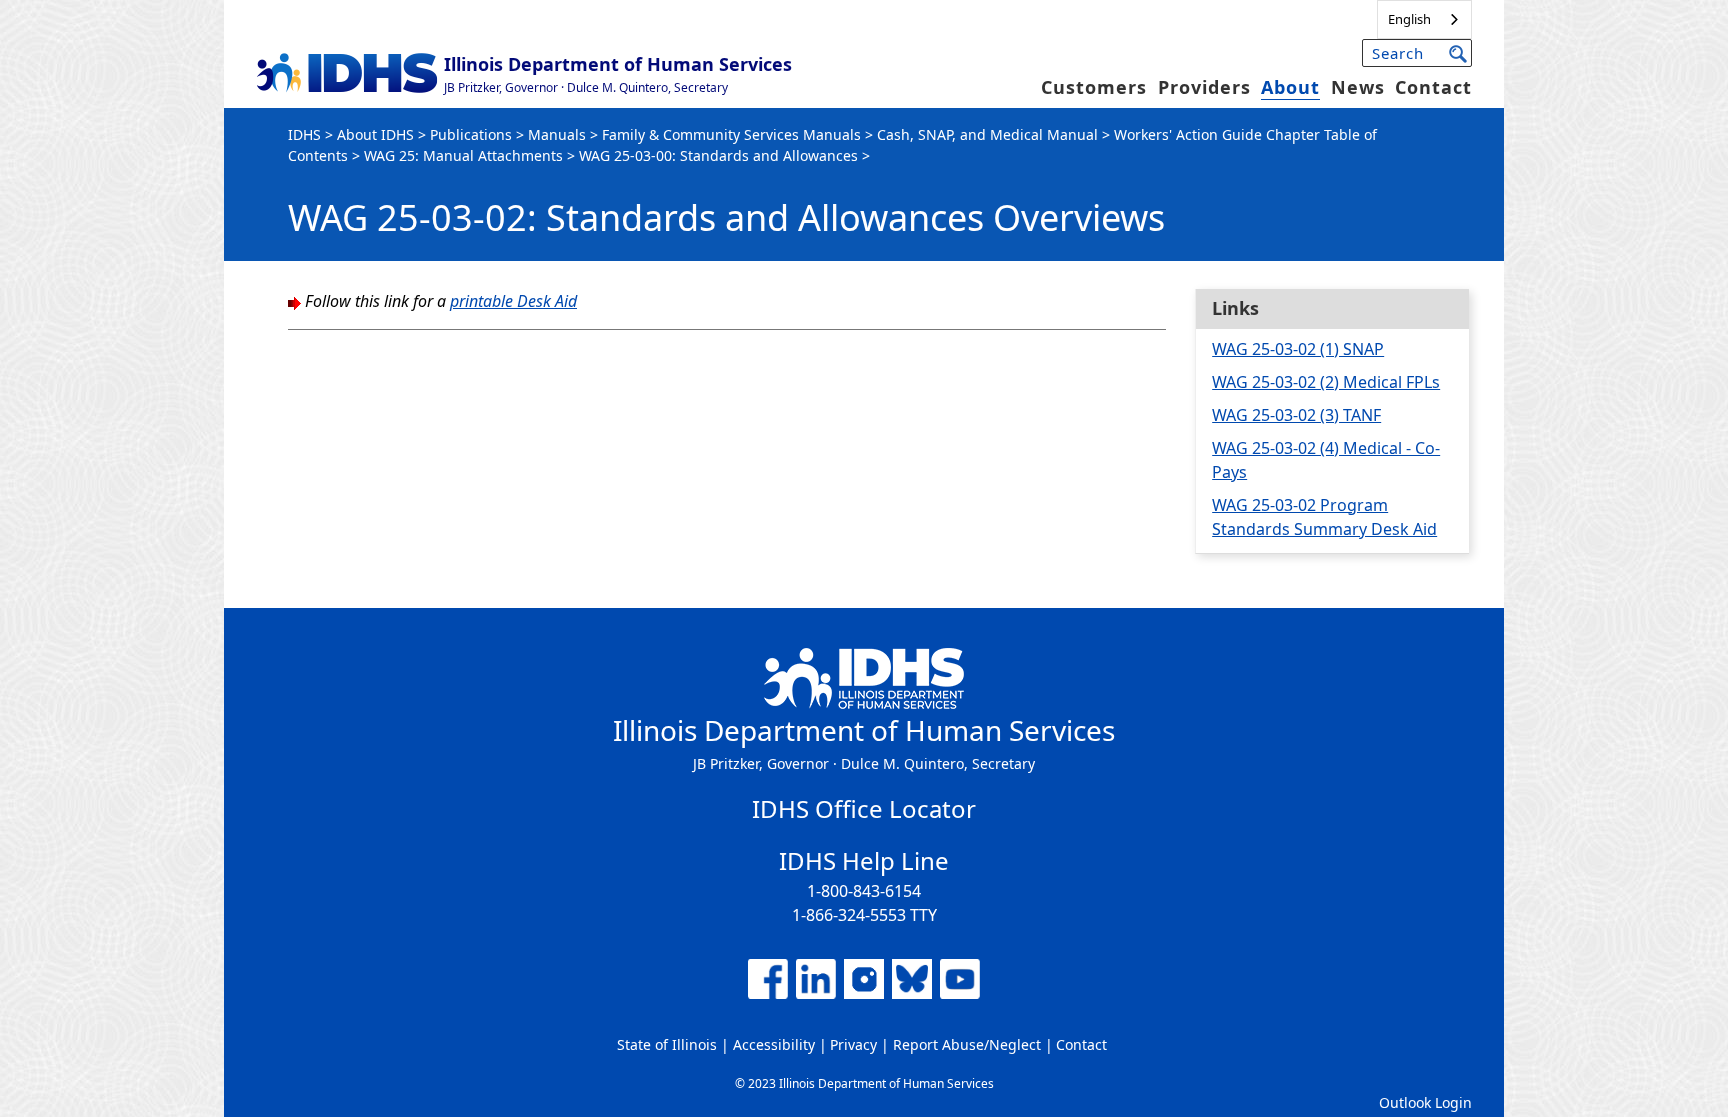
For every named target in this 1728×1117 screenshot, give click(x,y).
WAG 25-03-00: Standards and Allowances (718, 155)
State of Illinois (667, 1044)
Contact (1433, 87)
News (1358, 87)
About (1290, 87)
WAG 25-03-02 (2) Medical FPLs (1326, 382)
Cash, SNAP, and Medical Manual (987, 134)
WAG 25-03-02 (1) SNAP (1298, 349)
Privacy (853, 1044)
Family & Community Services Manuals (731, 134)
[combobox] (1424, 19)
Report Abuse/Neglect (967, 1044)
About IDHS (375, 134)
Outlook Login (1425, 1102)
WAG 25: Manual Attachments (463, 155)
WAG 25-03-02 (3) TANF (1296, 415)
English (1409, 19)
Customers (1094, 87)
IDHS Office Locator (864, 808)
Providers (1204, 87)
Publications (471, 134)
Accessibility (774, 1044)
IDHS (304, 134)
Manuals (557, 134)
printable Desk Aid (513, 301)
